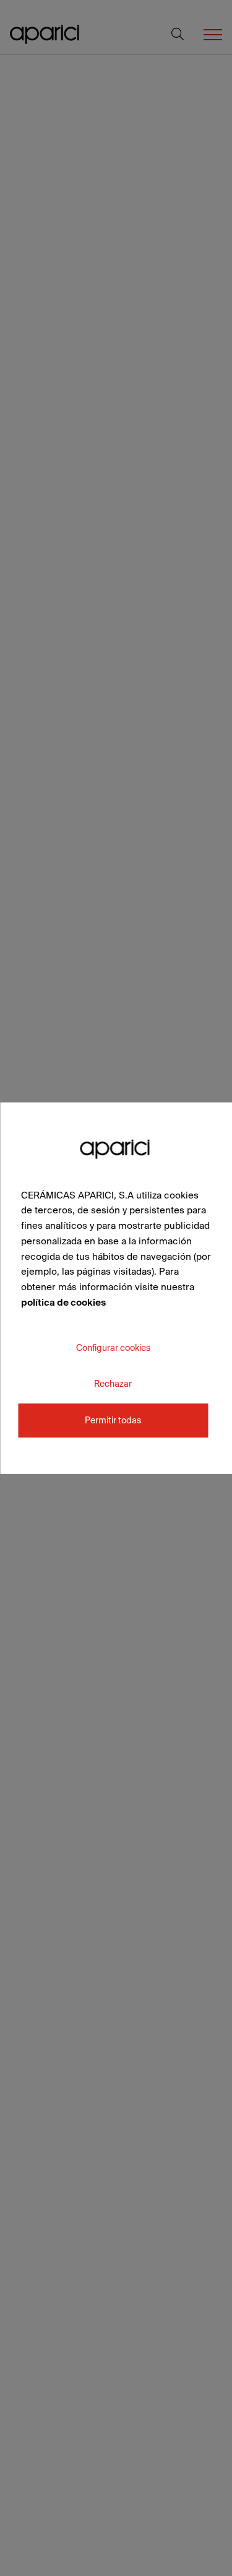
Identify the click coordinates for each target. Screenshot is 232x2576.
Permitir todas (113, 1420)
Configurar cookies (113, 1347)
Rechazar (113, 1383)
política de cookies (63, 1302)
